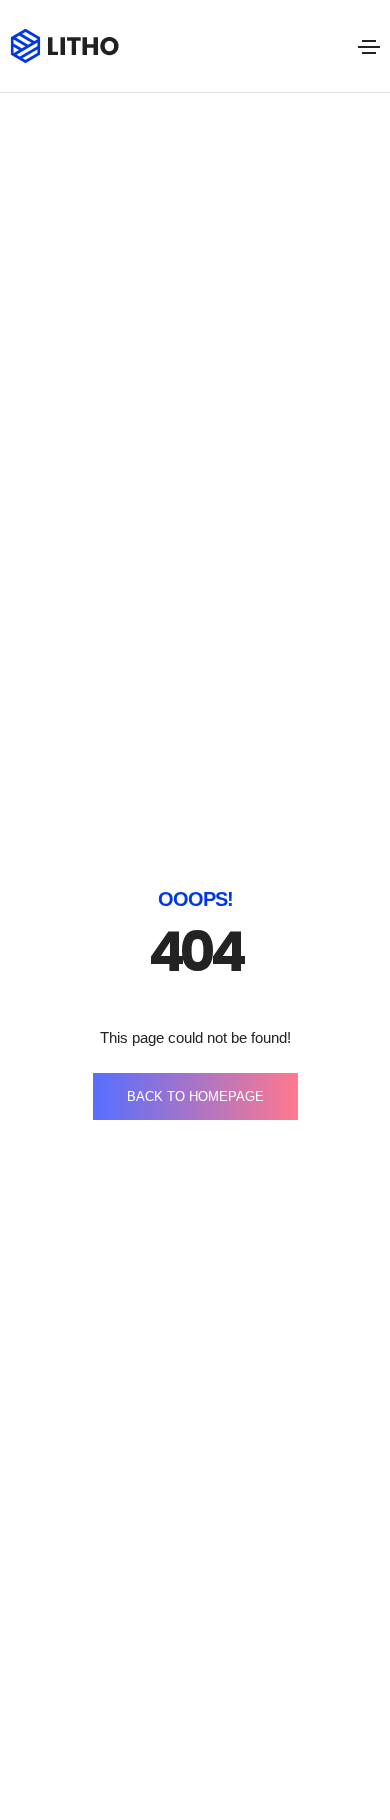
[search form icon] (332, 47)
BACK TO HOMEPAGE (195, 1096)
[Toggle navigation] (369, 47)
